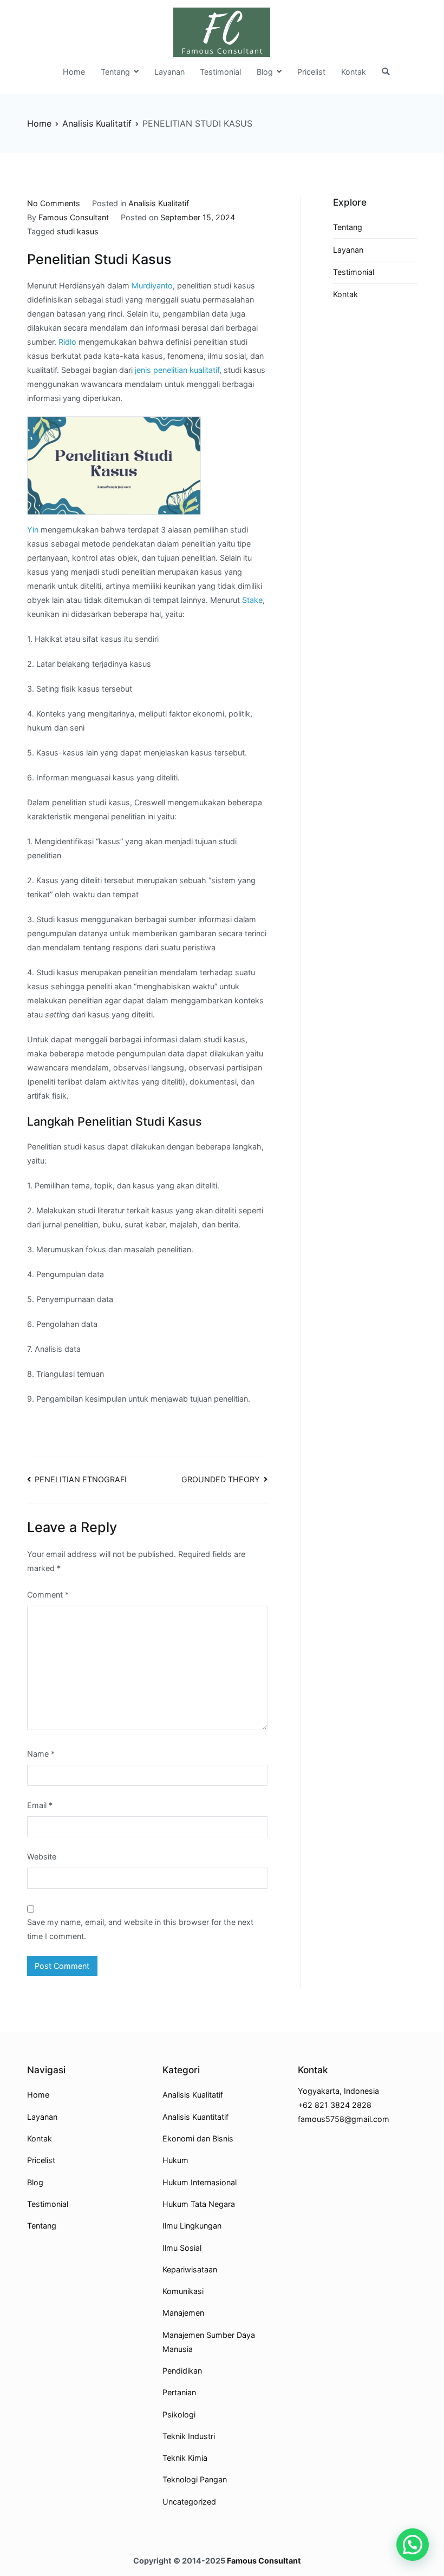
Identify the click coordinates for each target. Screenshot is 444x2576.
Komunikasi (183, 2291)
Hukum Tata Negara (199, 2204)
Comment (48, 1595)
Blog (265, 72)
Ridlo (67, 342)
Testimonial (220, 72)
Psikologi (179, 2414)
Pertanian (179, 2392)
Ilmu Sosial (182, 2248)
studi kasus (78, 231)
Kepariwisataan (190, 2269)
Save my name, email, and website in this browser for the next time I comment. (140, 1929)
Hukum (175, 2160)
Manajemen (183, 2313)
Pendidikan (182, 2371)
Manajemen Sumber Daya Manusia (209, 2342)
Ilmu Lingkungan (192, 2226)
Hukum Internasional (200, 2182)
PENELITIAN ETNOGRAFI (81, 1479)
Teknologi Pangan (195, 2479)
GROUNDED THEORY (221, 1479)
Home (74, 72)
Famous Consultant (74, 217)
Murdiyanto (152, 285)
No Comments (54, 203)
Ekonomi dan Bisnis (198, 2138)
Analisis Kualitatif (159, 203)
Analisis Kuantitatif (195, 2117)
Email (40, 1805)
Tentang (115, 72)
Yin (33, 530)
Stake (252, 600)
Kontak (354, 72)
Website (42, 1857)
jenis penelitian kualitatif (177, 370)
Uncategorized (189, 2502)
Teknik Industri (189, 2436)
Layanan (169, 72)
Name (41, 1754)
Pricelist (311, 72)
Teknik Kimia (185, 2458)
